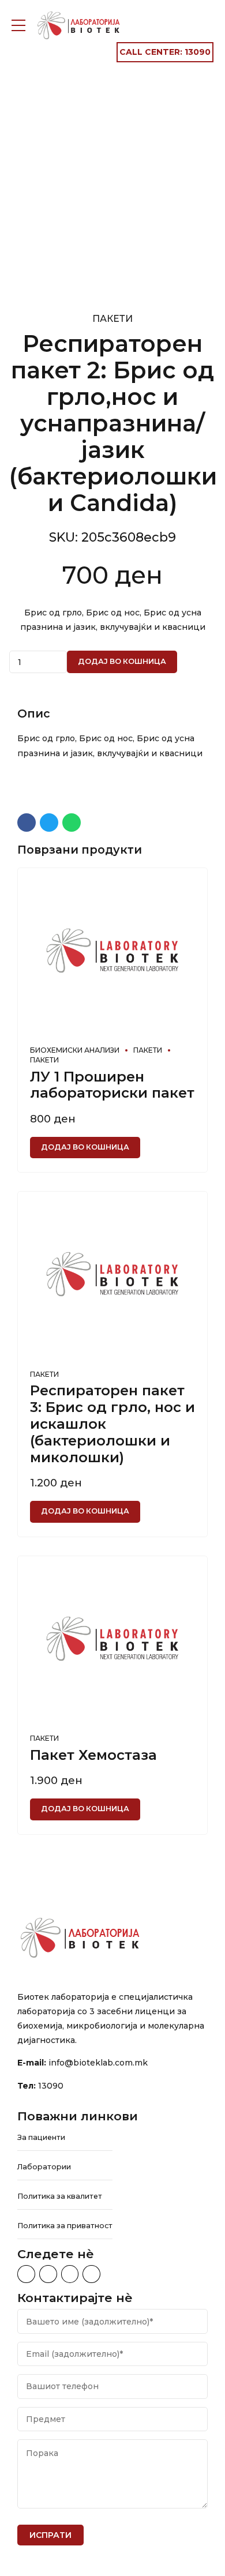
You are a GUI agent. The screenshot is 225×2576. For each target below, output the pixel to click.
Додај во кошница (122, 661)
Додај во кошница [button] (85, 1147)
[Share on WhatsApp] (72, 823)
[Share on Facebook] (27, 823)
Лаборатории (44, 2167)
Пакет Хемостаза (93, 1755)
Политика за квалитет (60, 2196)
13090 (51, 2086)
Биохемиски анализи (75, 1050)
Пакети (112, 319)
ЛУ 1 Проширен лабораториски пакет (112, 1085)
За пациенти (41, 2137)
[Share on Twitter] (49, 823)
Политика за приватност (65, 2226)
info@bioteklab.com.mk (98, 2063)
